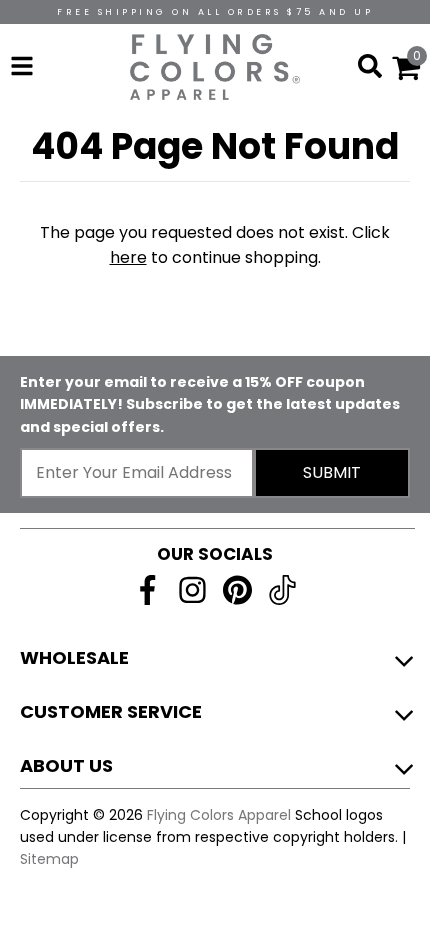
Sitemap (49, 859)
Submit (332, 472)
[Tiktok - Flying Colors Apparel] (282, 590)
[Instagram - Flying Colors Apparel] (192, 590)
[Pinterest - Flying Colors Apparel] (237, 590)
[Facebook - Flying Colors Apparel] (147, 590)
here (128, 257)
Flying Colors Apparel (219, 815)
